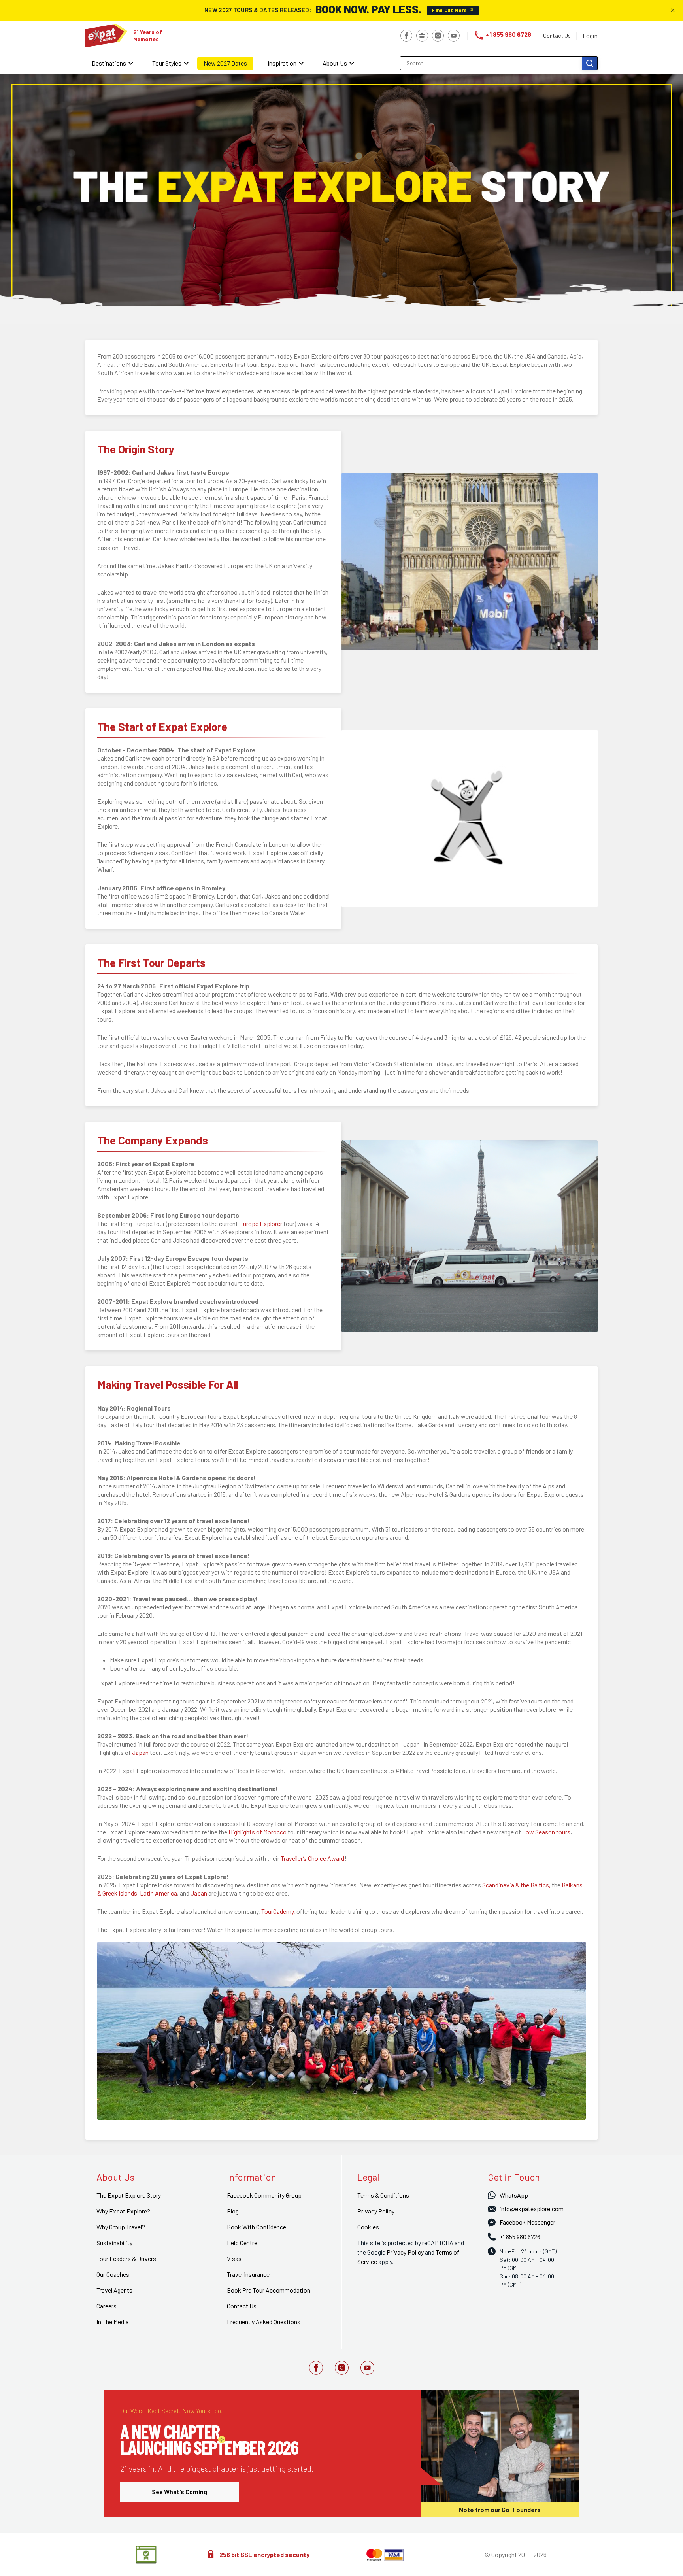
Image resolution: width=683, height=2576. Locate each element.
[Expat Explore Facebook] (316, 2368)
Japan (140, 1752)
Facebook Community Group (264, 2195)
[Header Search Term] (590, 63)
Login (590, 35)
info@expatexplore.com (532, 2209)
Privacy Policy (405, 2252)
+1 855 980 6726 (502, 35)
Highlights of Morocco (258, 1832)
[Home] (106, 36)
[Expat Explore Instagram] (342, 2368)
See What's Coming (179, 2492)
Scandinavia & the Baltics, (516, 1885)
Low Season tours (546, 1832)
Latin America (158, 1893)
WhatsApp (514, 2195)
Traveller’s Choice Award (312, 1858)
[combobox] (492, 63)
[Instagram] (438, 36)
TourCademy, (278, 1911)
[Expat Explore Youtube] (367, 2368)
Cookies (368, 2227)
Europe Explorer (261, 1223)
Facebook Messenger (527, 2222)
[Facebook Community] (422, 36)
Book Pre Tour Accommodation (269, 2290)
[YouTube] (454, 36)
